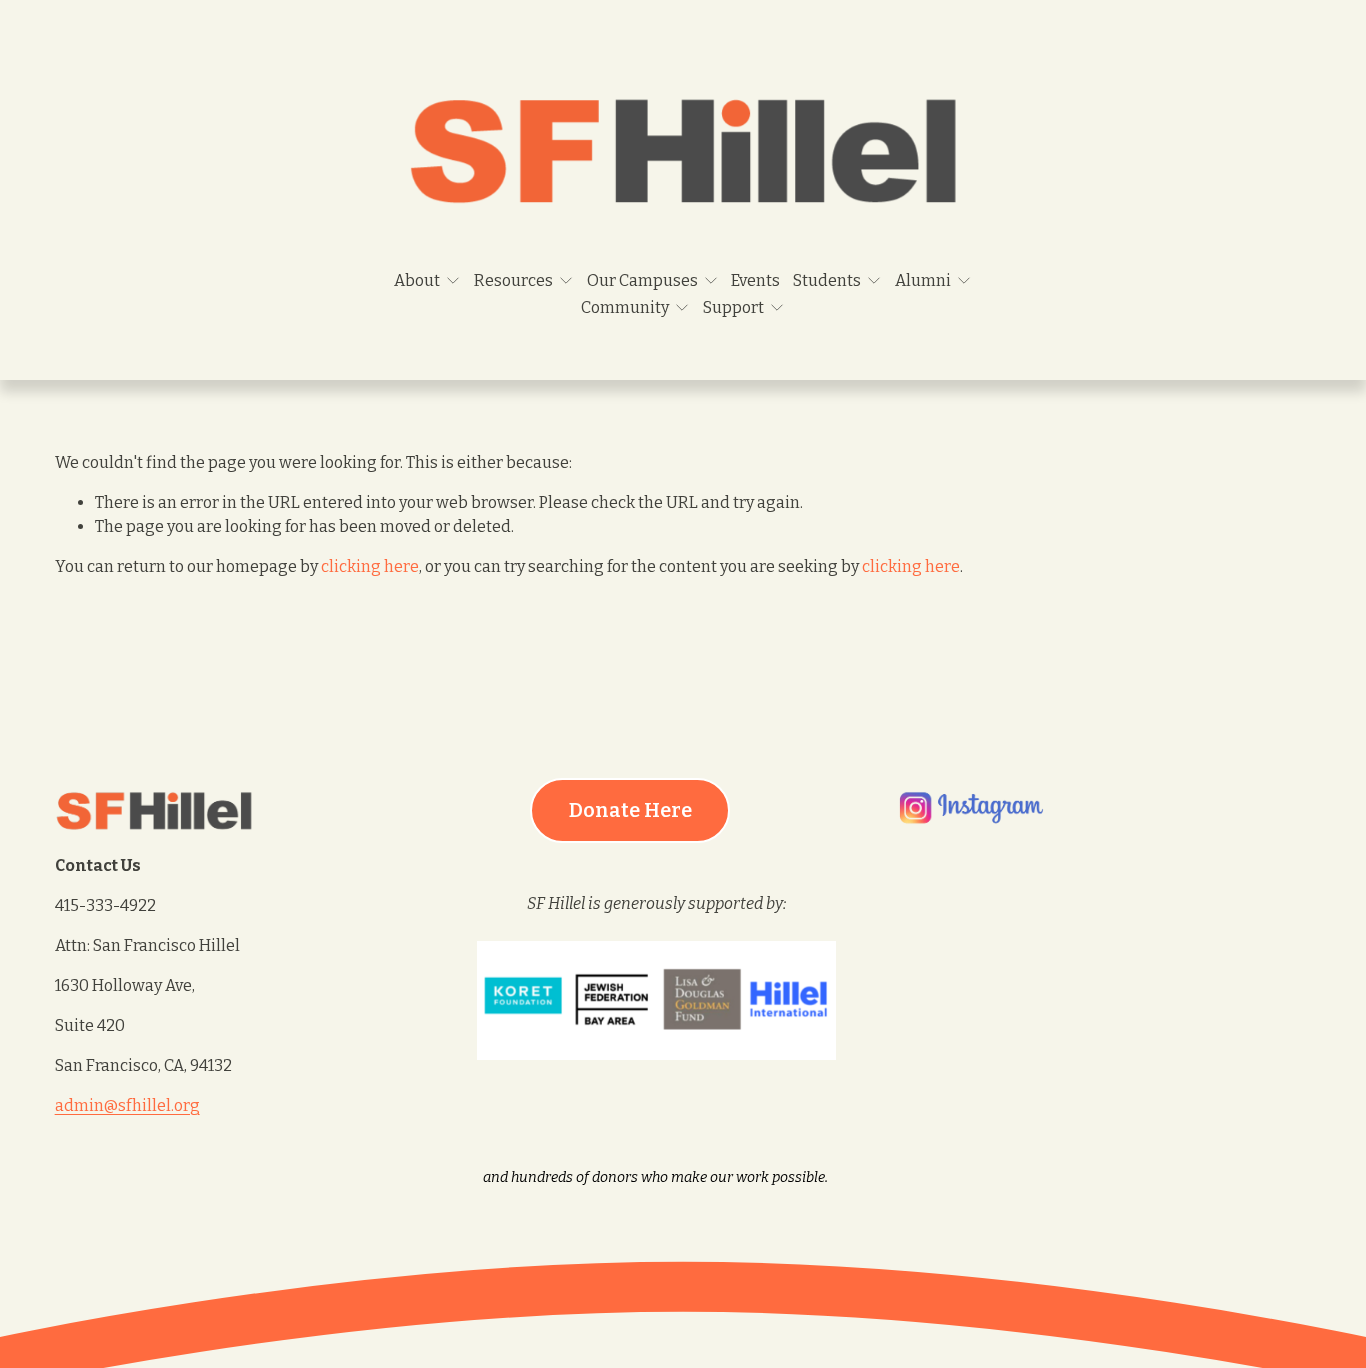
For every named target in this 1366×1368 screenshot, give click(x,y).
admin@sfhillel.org (127, 1105)
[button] (951, 969)
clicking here (370, 566)
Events (755, 280)
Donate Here (630, 810)
